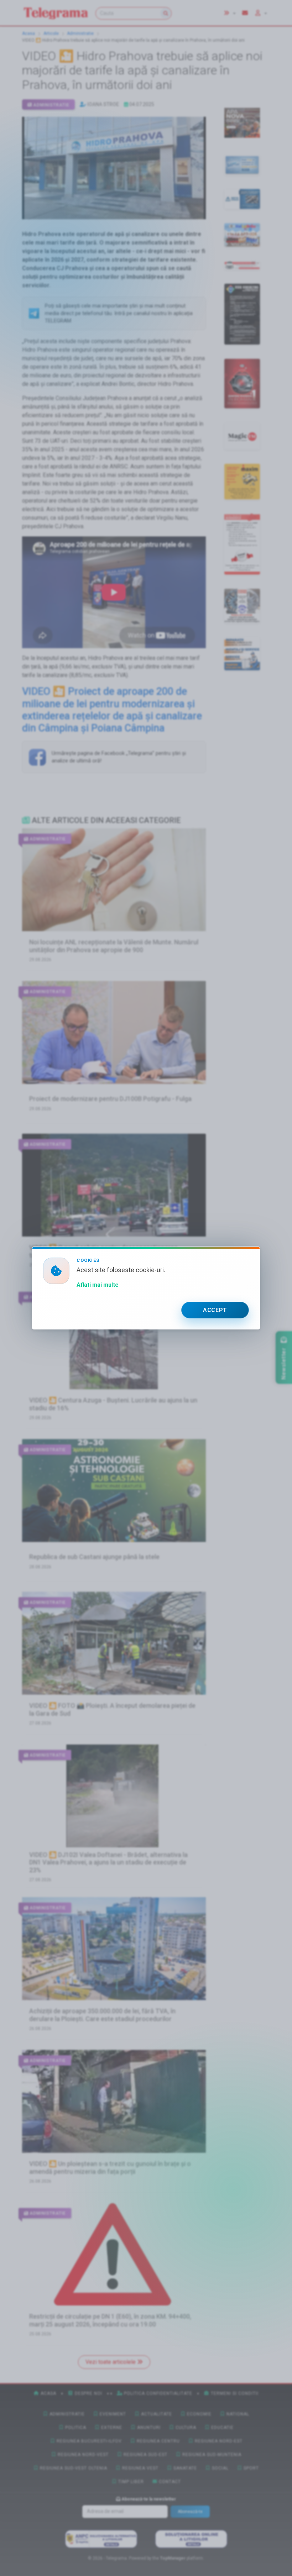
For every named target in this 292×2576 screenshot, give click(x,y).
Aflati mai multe (98, 1285)
